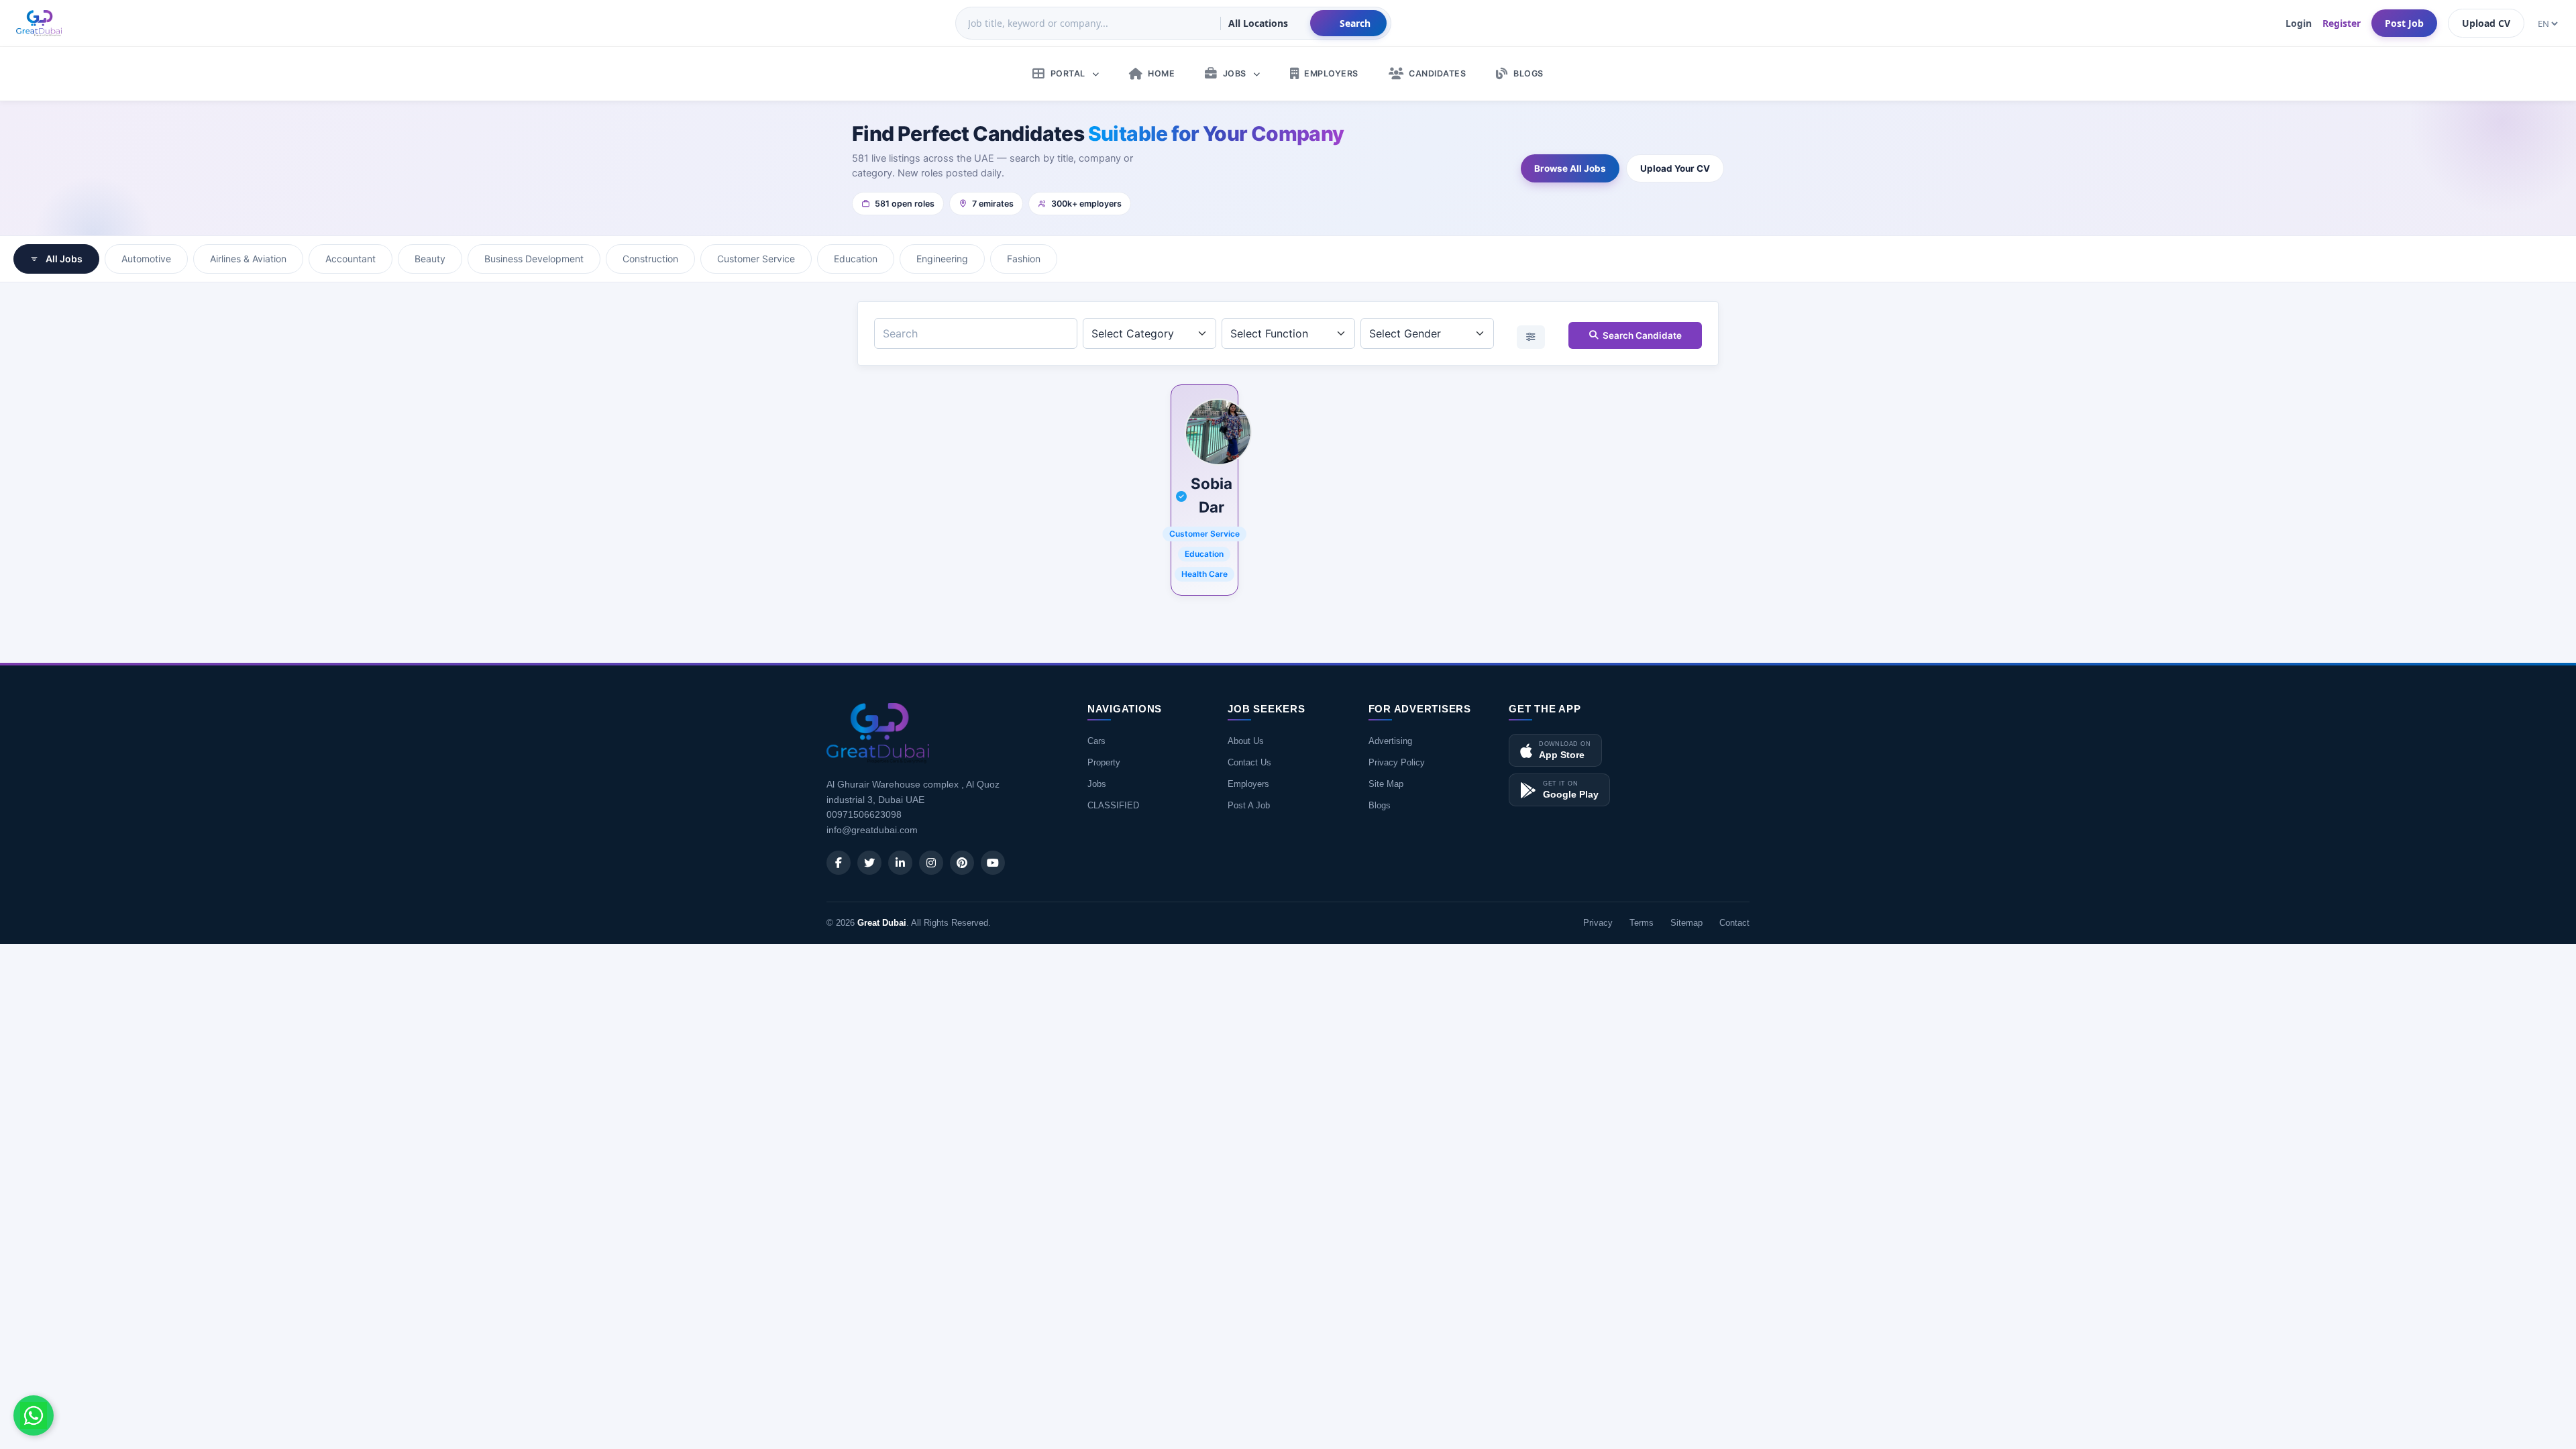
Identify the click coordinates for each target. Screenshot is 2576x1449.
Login (2299, 23)
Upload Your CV (1675, 168)
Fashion (1024, 259)
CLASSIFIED (1113, 805)
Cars (1096, 741)
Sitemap (1686, 923)
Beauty (430, 259)
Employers (1248, 784)
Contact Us (1249, 762)
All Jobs (64, 259)
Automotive (146, 259)
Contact (1734, 923)
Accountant (351, 259)
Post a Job (1249, 805)
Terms (1642, 923)
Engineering (942, 259)
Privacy (1598, 923)
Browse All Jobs (1570, 168)
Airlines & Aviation (248, 259)
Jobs (1097, 784)
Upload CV (2486, 23)
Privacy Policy (1397, 762)
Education (856, 259)
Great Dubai (882, 923)
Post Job (2404, 23)
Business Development (534, 259)
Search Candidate (1642, 335)
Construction (650, 259)
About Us (1246, 741)
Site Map (1386, 784)
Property (1104, 762)
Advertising (1390, 741)
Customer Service (756, 259)
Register (2342, 23)
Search (1355, 23)
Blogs (1380, 805)
